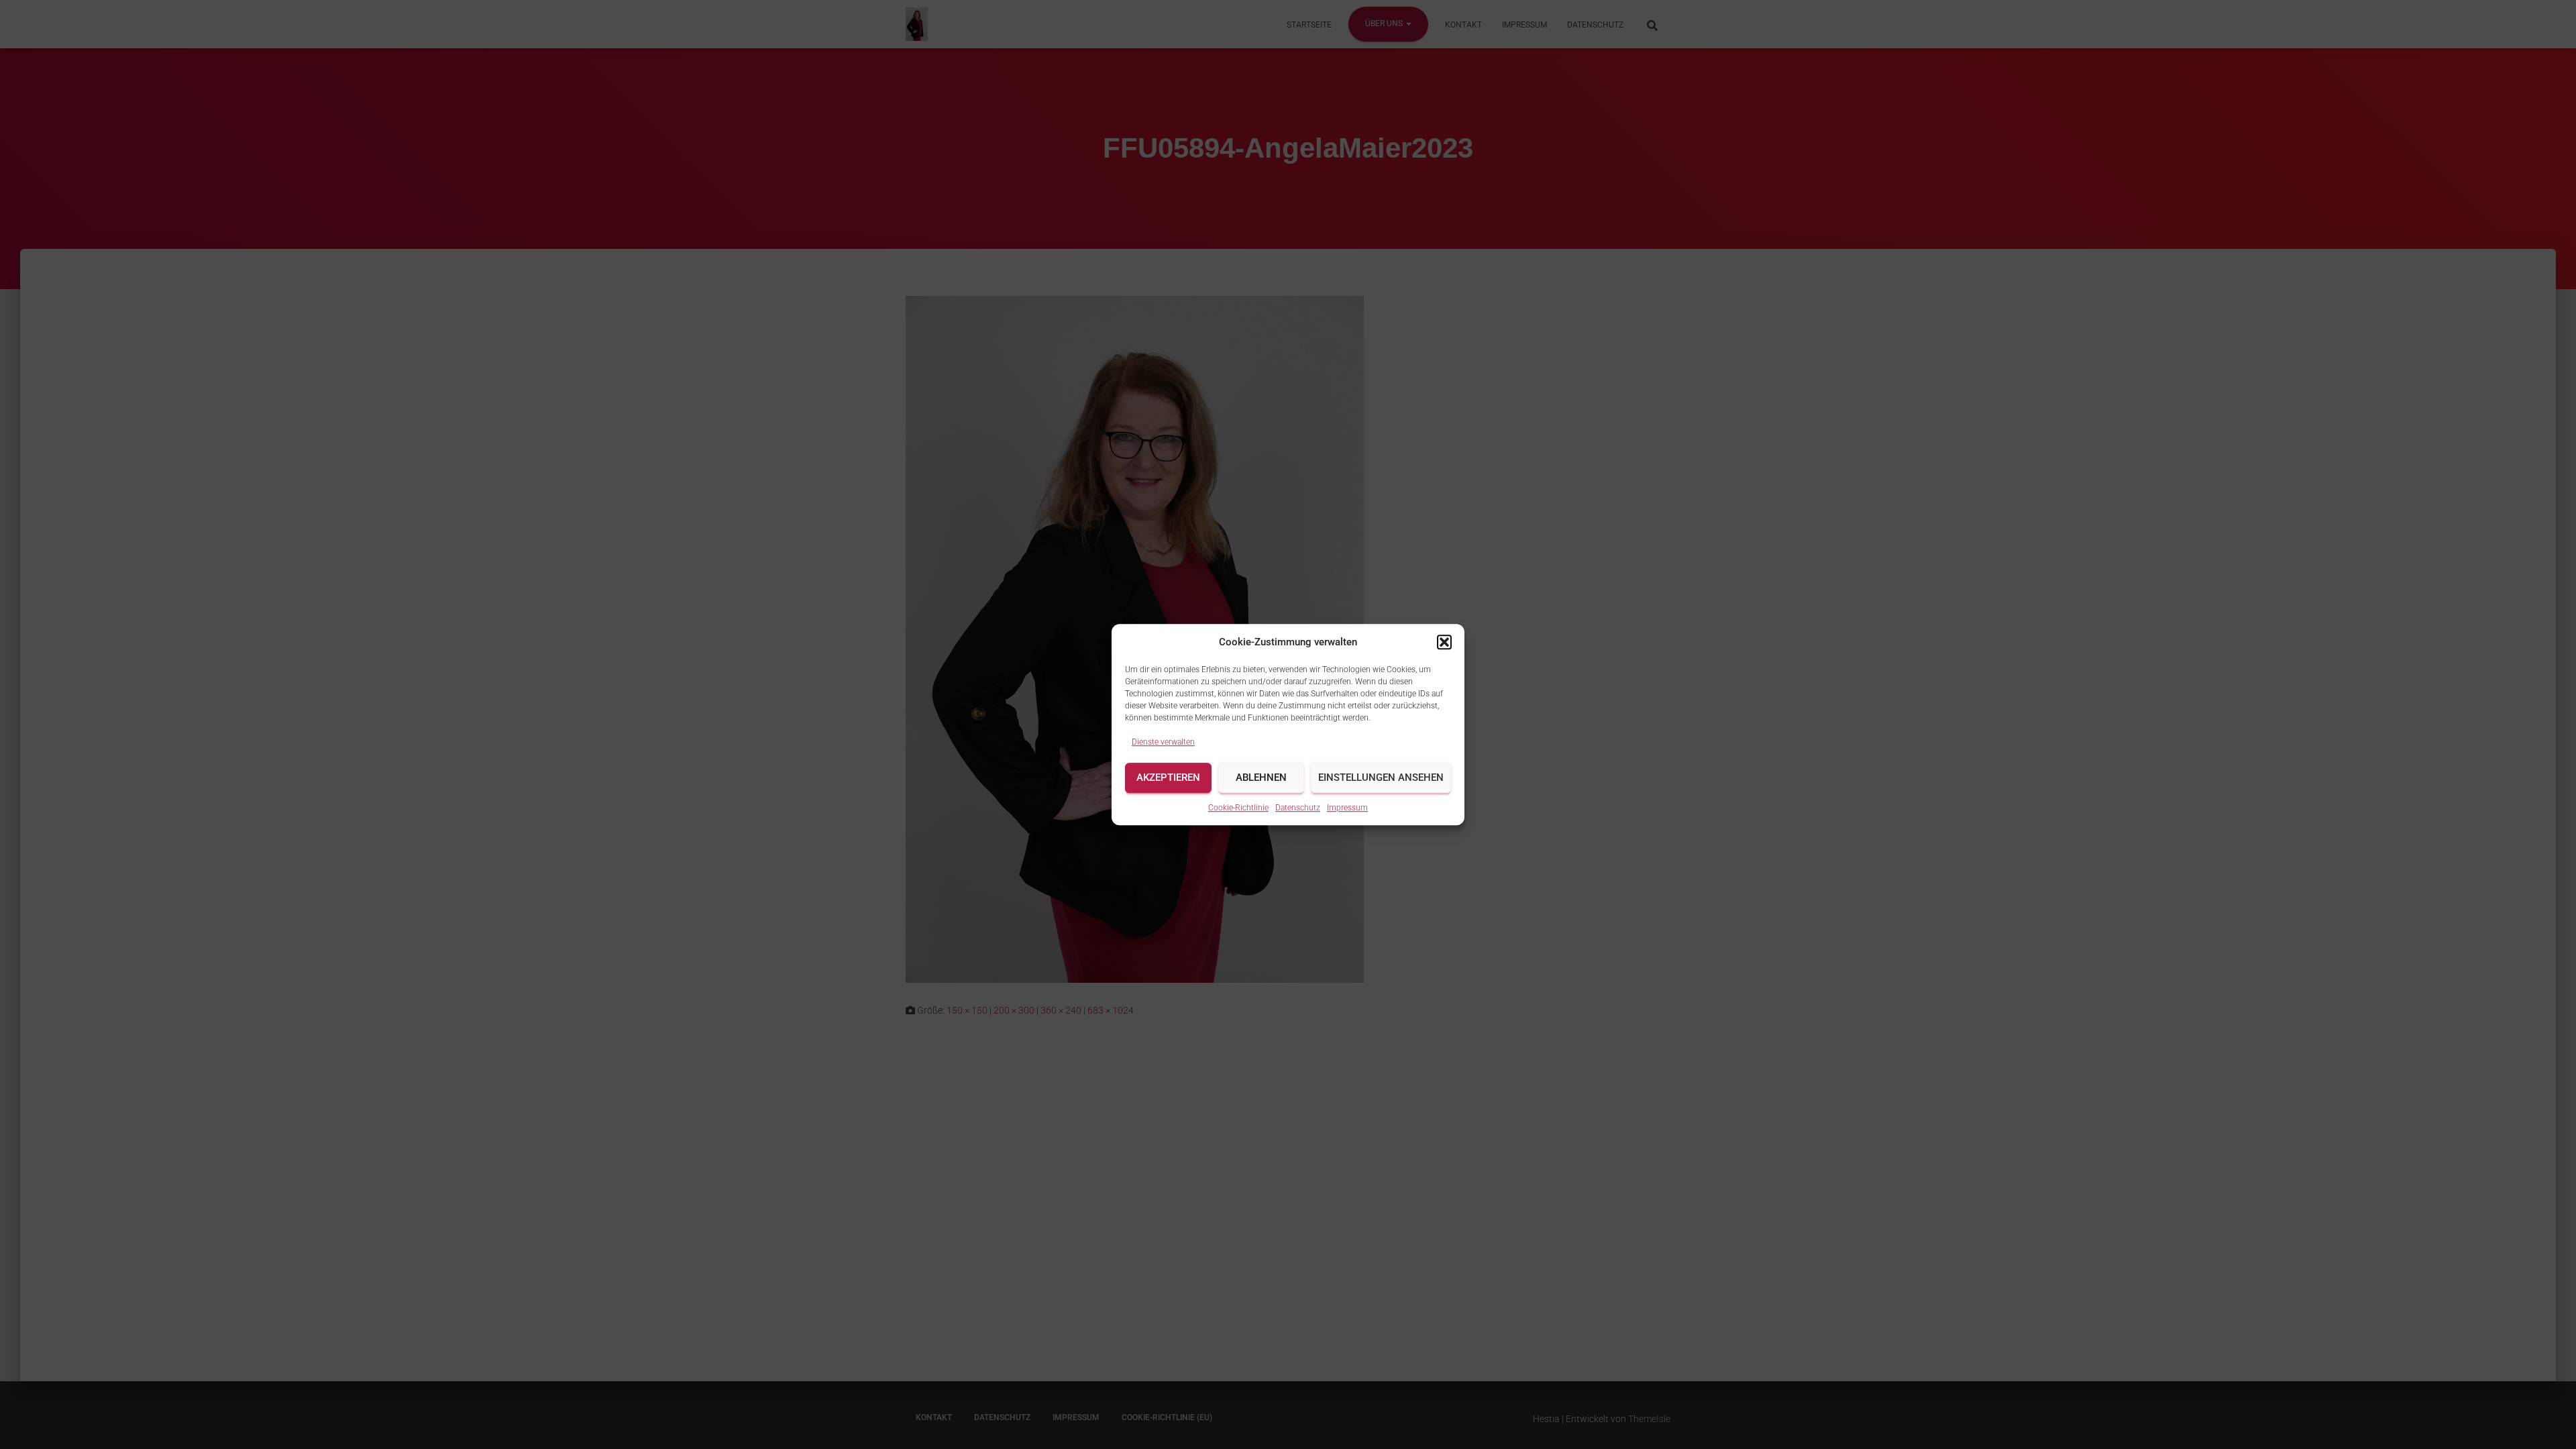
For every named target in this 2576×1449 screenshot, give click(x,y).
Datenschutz (1298, 808)
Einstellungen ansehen (1381, 778)
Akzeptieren (1168, 778)
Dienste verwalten (1163, 742)
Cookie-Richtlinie (1238, 808)
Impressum (1347, 808)
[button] (1444, 642)
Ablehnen (1261, 778)
